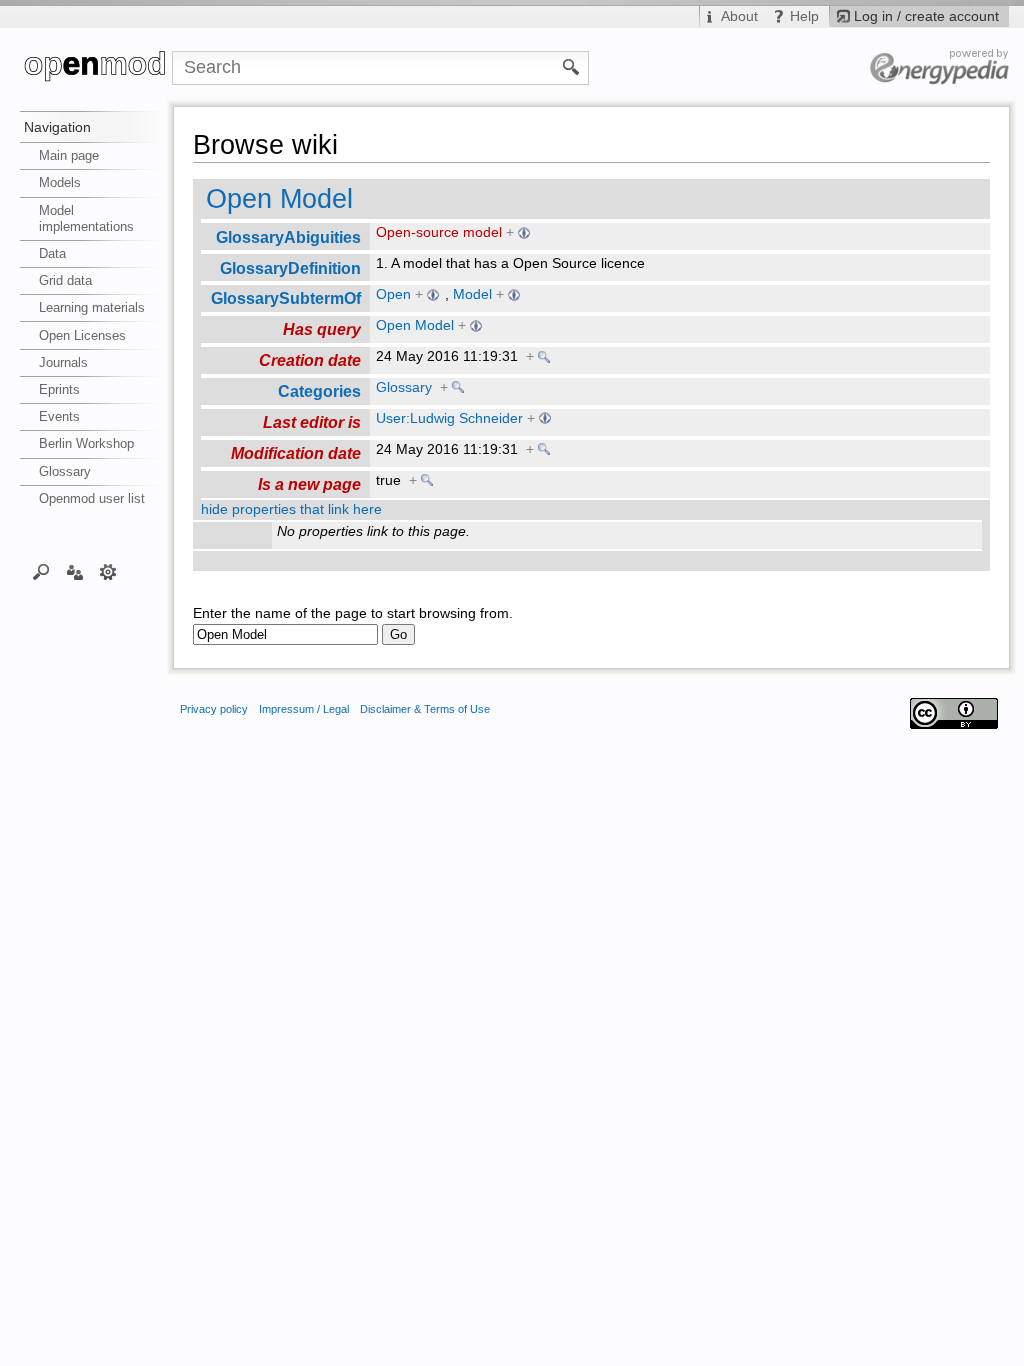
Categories (319, 391)
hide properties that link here (291, 509)
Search (41, 571)
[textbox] (285, 634)
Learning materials (92, 307)
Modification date (296, 453)
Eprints (59, 389)
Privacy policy (214, 709)
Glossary (65, 471)
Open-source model (439, 232)
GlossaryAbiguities (288, 237)
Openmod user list (92, 498)
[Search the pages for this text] (571, 66)
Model (472, 294)
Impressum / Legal (304, 709)
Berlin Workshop (86, 443)
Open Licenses (82, 335)
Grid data (65, 280)
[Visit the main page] (96, 68)
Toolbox (108, 571)
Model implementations (86, 218)
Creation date (310, 360)
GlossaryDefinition (290, 268)
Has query (322, 329)
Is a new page (309, 484)
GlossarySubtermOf (286, 298)
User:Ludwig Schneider (449, 418)
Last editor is (312, 422)
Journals (63, 362)
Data (52, 253)
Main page (69, 155)
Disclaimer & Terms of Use (425, 709)
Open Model (279, 198)
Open (393, 294)
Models (60, 182)
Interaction (74, 571)
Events (59, 416)
